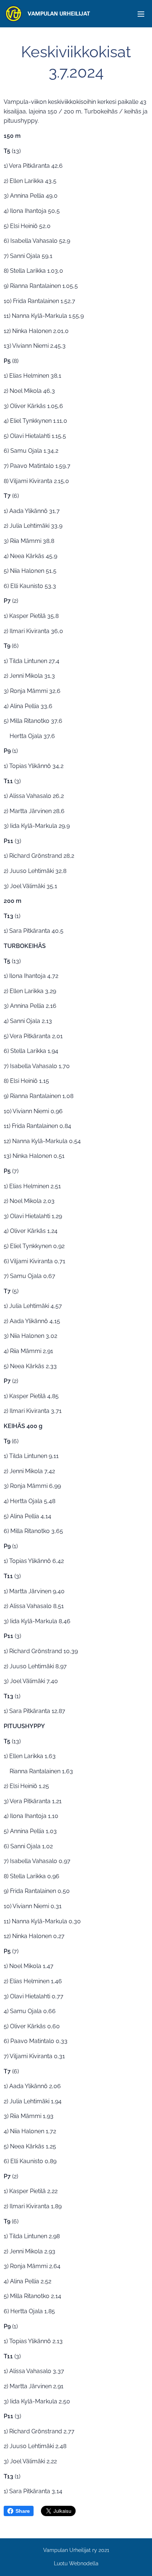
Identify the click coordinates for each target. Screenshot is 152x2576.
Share (23, 2511)
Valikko (141, 14)
